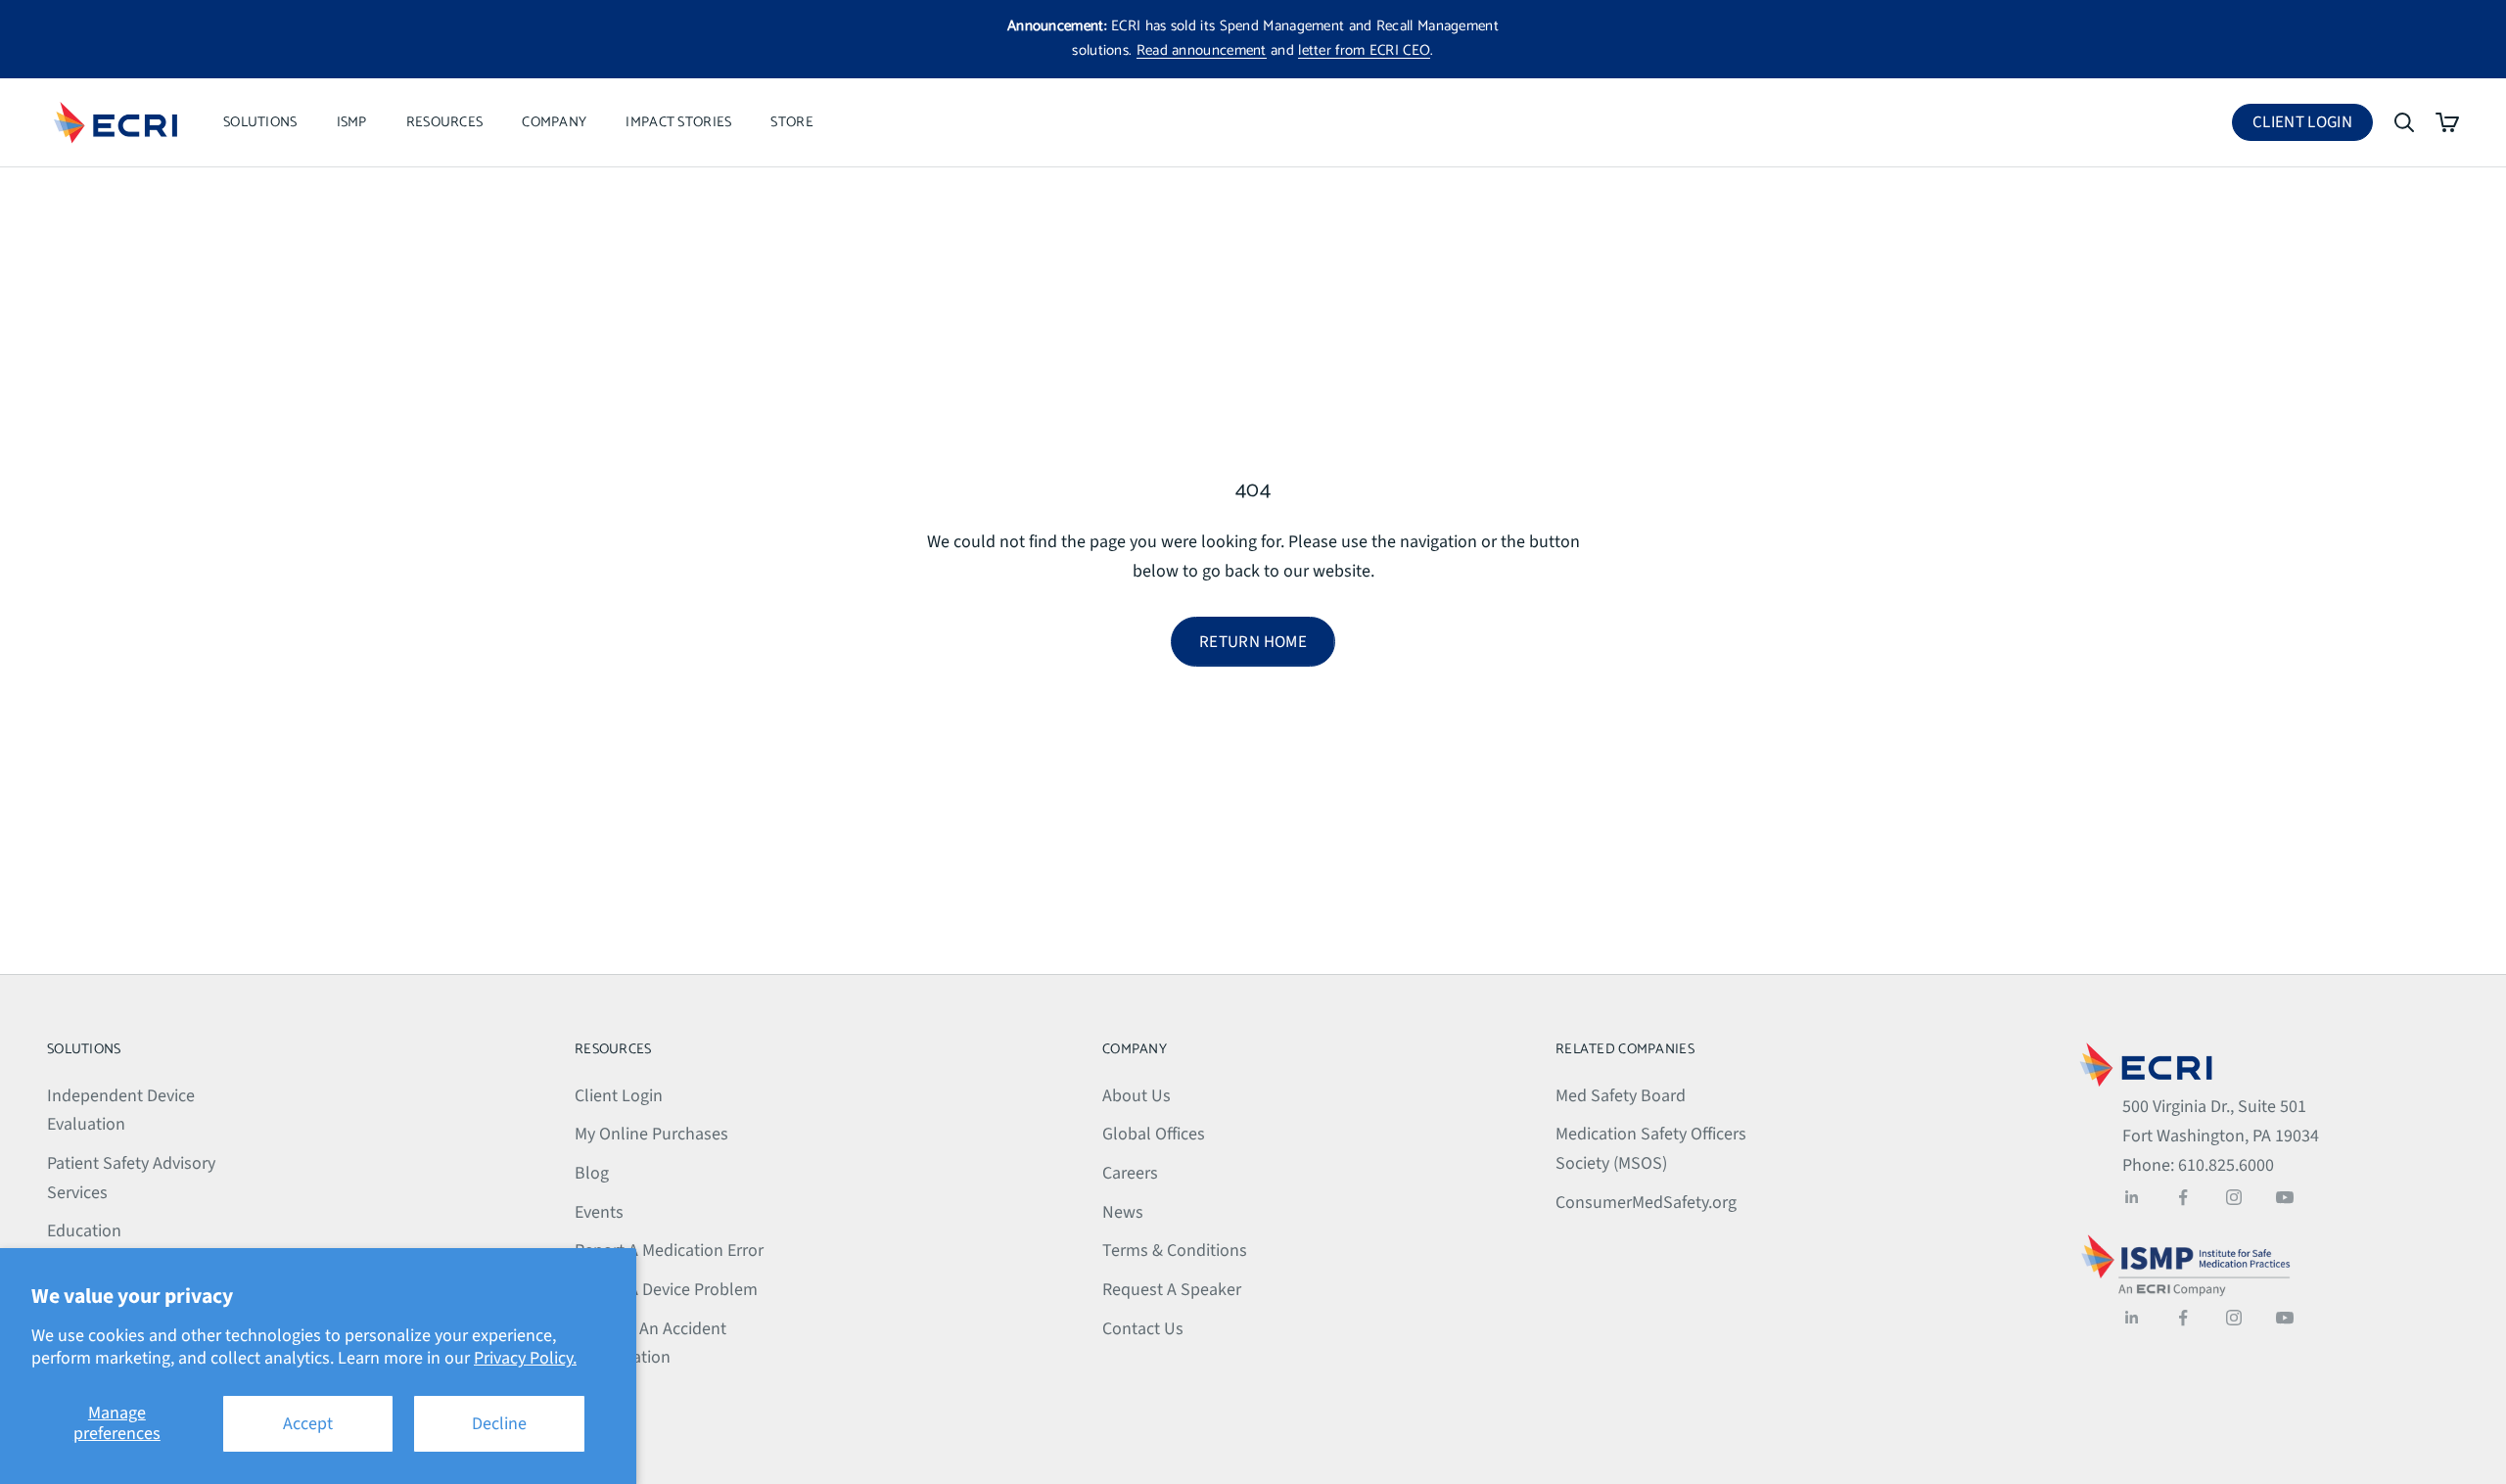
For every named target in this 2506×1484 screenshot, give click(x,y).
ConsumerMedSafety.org (1646, 1203)
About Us (1137, 1096)
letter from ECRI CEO (1364, 50)
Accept (308, 1424)
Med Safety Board (1621, 1096)
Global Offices (1154, 1134)
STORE (791, 122)
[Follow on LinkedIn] (2132, 1197)
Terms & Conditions (1175, 1251)
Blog (592, 1173)
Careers (1130, 1173)
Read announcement (1202, 50)
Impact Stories (678, 122)
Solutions (260, 122)
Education (84, 1231)
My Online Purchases (651, 1134)
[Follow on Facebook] (2183, 1197)
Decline (499, 1424)
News (1123, 1212)
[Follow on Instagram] (2234, 1197)
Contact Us (1143, 1329)
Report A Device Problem (666, 1290)
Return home (1253, 642)
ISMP (352, 122)
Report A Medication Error (669, 1251)
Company (554, 122)
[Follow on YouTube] (2285, 1197)
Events (599, 1212)
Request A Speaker (1172, 1290)
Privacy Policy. (525, 1358)
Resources (445, 122)
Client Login (2313, 126)
